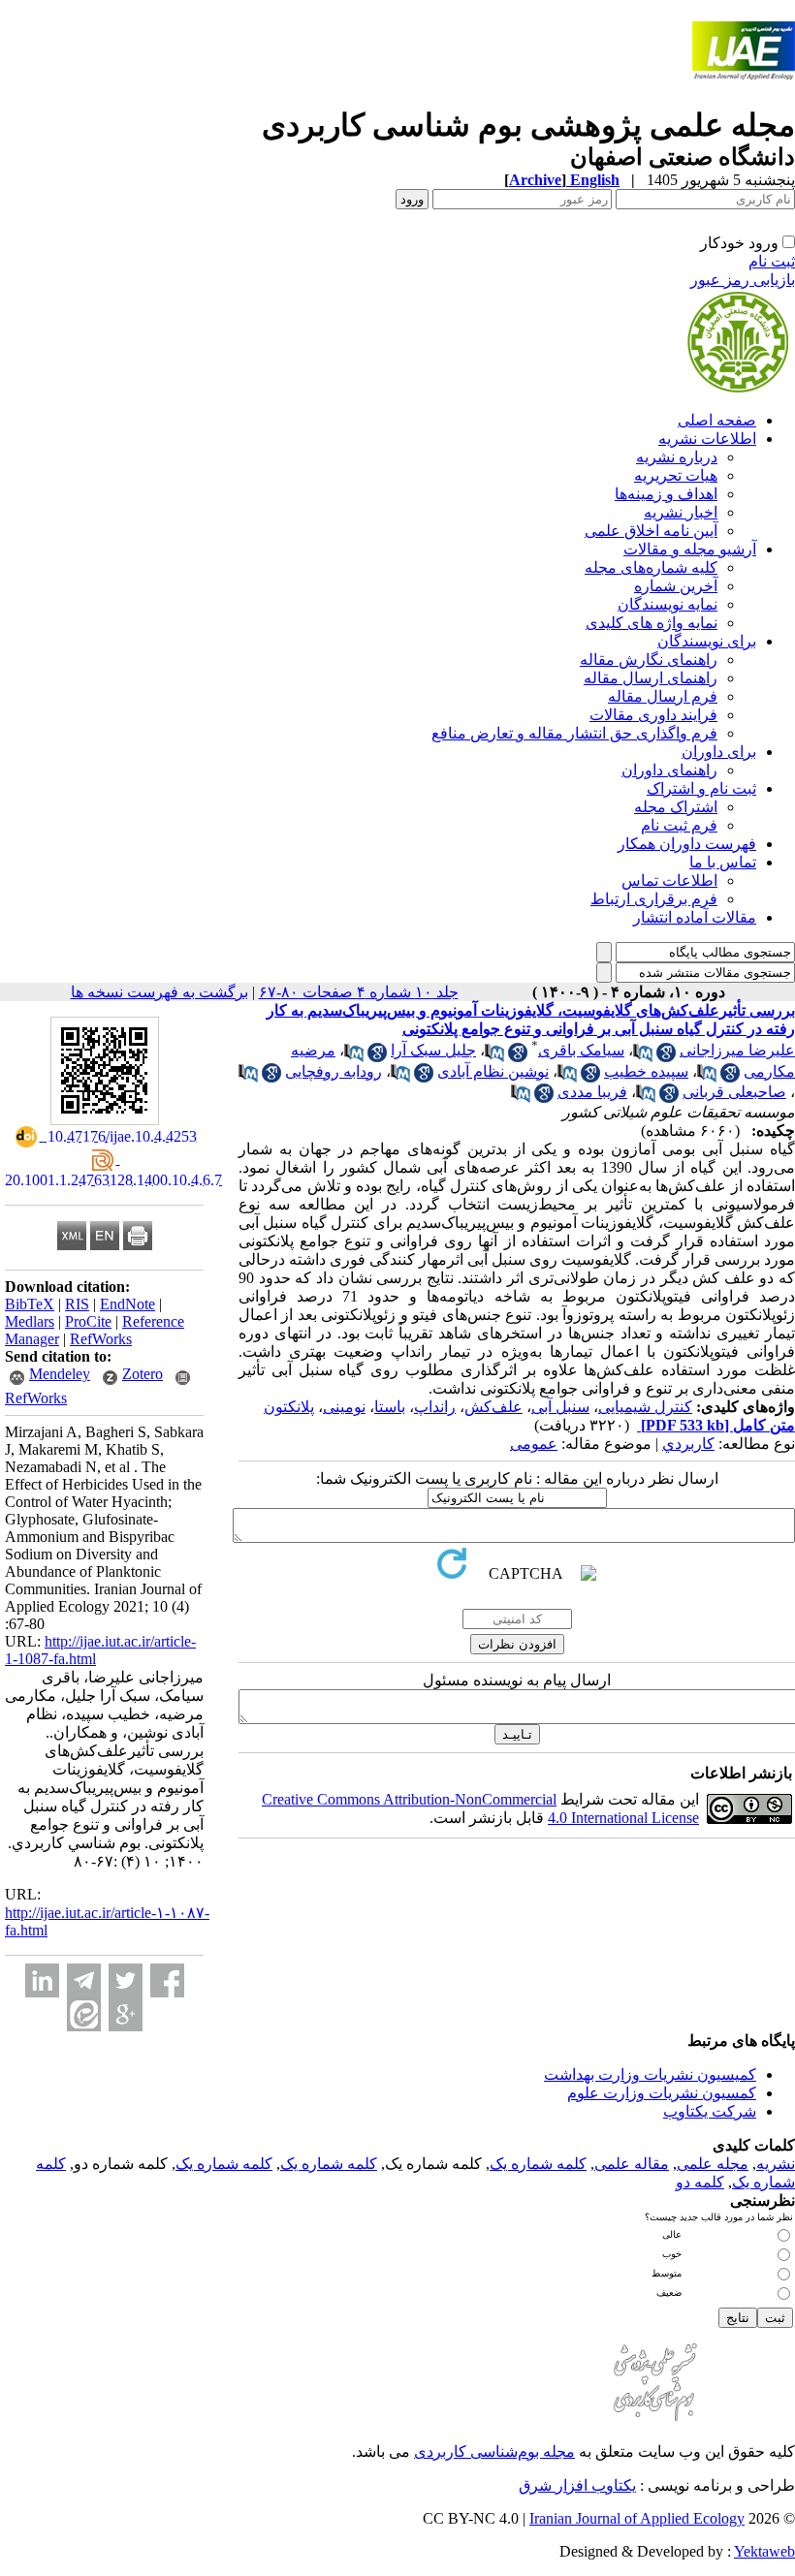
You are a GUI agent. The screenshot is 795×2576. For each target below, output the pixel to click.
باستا (390, 1407)
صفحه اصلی (717, 420)
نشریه (776, 2164)
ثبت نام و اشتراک (701, 788)
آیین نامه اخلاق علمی (651, 531)
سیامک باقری (581, 1050)
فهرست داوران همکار (687, 844)
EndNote (127, 1304)
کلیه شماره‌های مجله (651, 567)
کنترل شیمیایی (645, 1407)
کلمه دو (700, 2182)
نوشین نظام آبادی (493, 1071)
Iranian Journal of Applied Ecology (637, 2518)
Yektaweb (764, 2551)
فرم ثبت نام (679, 825)
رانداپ (435, 1407)
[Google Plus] (126, 2014)
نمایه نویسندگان (668, 604)
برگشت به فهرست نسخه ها (159, 992)
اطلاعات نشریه (707, 439)
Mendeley (60, 1374)
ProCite (88, 1321)
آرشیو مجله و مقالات (690, 549)
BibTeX (30, 1304)
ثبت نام (772, 261)
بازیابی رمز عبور (743, 280)
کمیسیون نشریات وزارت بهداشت (650, 2074)
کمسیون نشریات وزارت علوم (662, 2093)
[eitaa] (84, 2014)
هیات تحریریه (676, 475)
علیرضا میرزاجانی (737, 1050)
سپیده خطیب (646, 1071)
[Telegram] (84, 1980)
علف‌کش (493, 1407)
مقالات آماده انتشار (695, 917)
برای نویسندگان (707, 641)
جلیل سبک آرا (433, 1050)
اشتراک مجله (676, 807)
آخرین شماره (676, 586)
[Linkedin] (42, 1980)
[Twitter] (126, 1980)
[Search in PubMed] (643, 1057)
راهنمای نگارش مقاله (649, 660)
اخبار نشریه (681, 512)
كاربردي (688, 1444)
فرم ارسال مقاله (663, 696)
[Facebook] (167, 1980)
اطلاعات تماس (669, 880)
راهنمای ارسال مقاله (651, 678)
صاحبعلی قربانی (734, 1092)
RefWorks (101, 1339)
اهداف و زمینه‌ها (666, 494)
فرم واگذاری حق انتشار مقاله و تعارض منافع (574, 733)
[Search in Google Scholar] (666, 1057)
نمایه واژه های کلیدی (652, 623)
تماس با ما (723, 862)
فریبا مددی (592, 1092)
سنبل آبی (560, 1407)
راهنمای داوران (669, 770)
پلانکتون (289, 1407)
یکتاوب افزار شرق (577, 2485)
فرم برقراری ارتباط (654, 899)
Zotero (143, 1374)
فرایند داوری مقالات (653, 715)
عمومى (534, 1444)
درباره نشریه (677, 457)
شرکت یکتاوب (710, 2111)
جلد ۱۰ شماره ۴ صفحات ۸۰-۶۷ (359, 992)
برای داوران (719, 752)
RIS (77, 1304)
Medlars (30, 1321)
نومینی (344, 1407)
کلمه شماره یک (538, 2164)
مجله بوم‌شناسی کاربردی (494, 2451)
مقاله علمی (632, 2164)
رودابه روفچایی (334, 1071)
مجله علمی (713, 2164)
